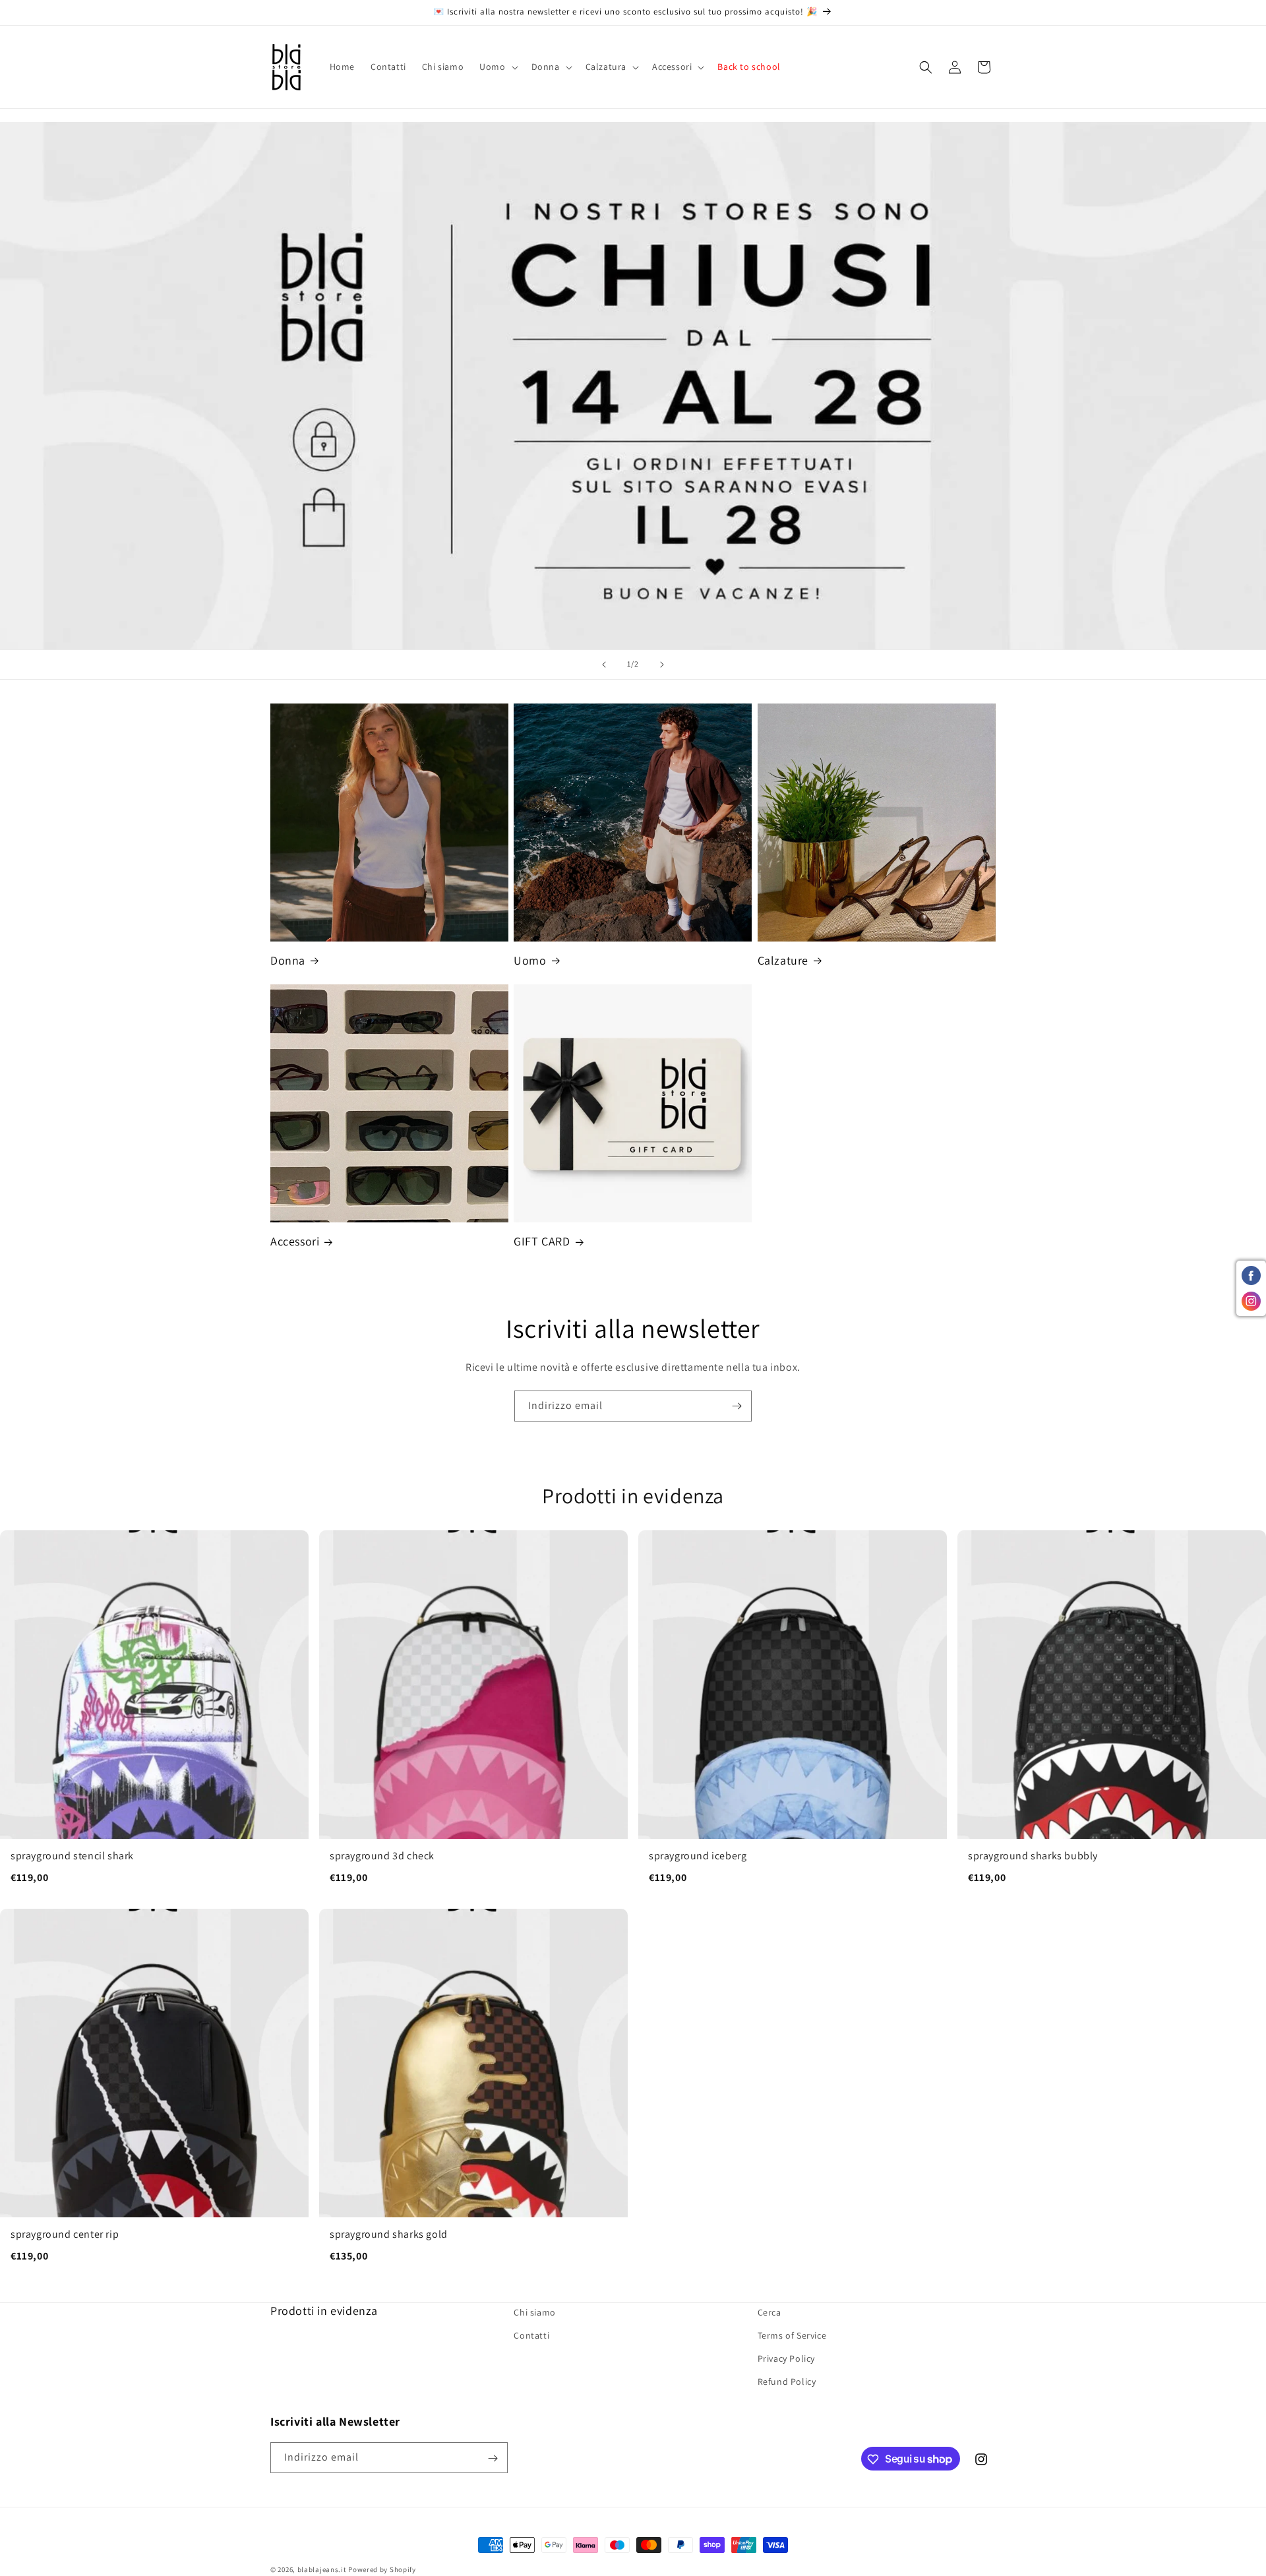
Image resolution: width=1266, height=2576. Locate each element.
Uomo (530, 960)
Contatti (531, 2336)
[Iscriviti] (737, 1406)
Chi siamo (534, 2312)
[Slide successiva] (662, 665)
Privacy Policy (786, 2359)
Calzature (783, 960)
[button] (497, 67)
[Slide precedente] (604, 665)
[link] (154, 1714)
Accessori (295, 1242)
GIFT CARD (542, 1242)
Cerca (769, 2312)
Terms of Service (792, 2336)
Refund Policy (787, 2382)
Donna (288, 960)
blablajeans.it (322, 2569)
